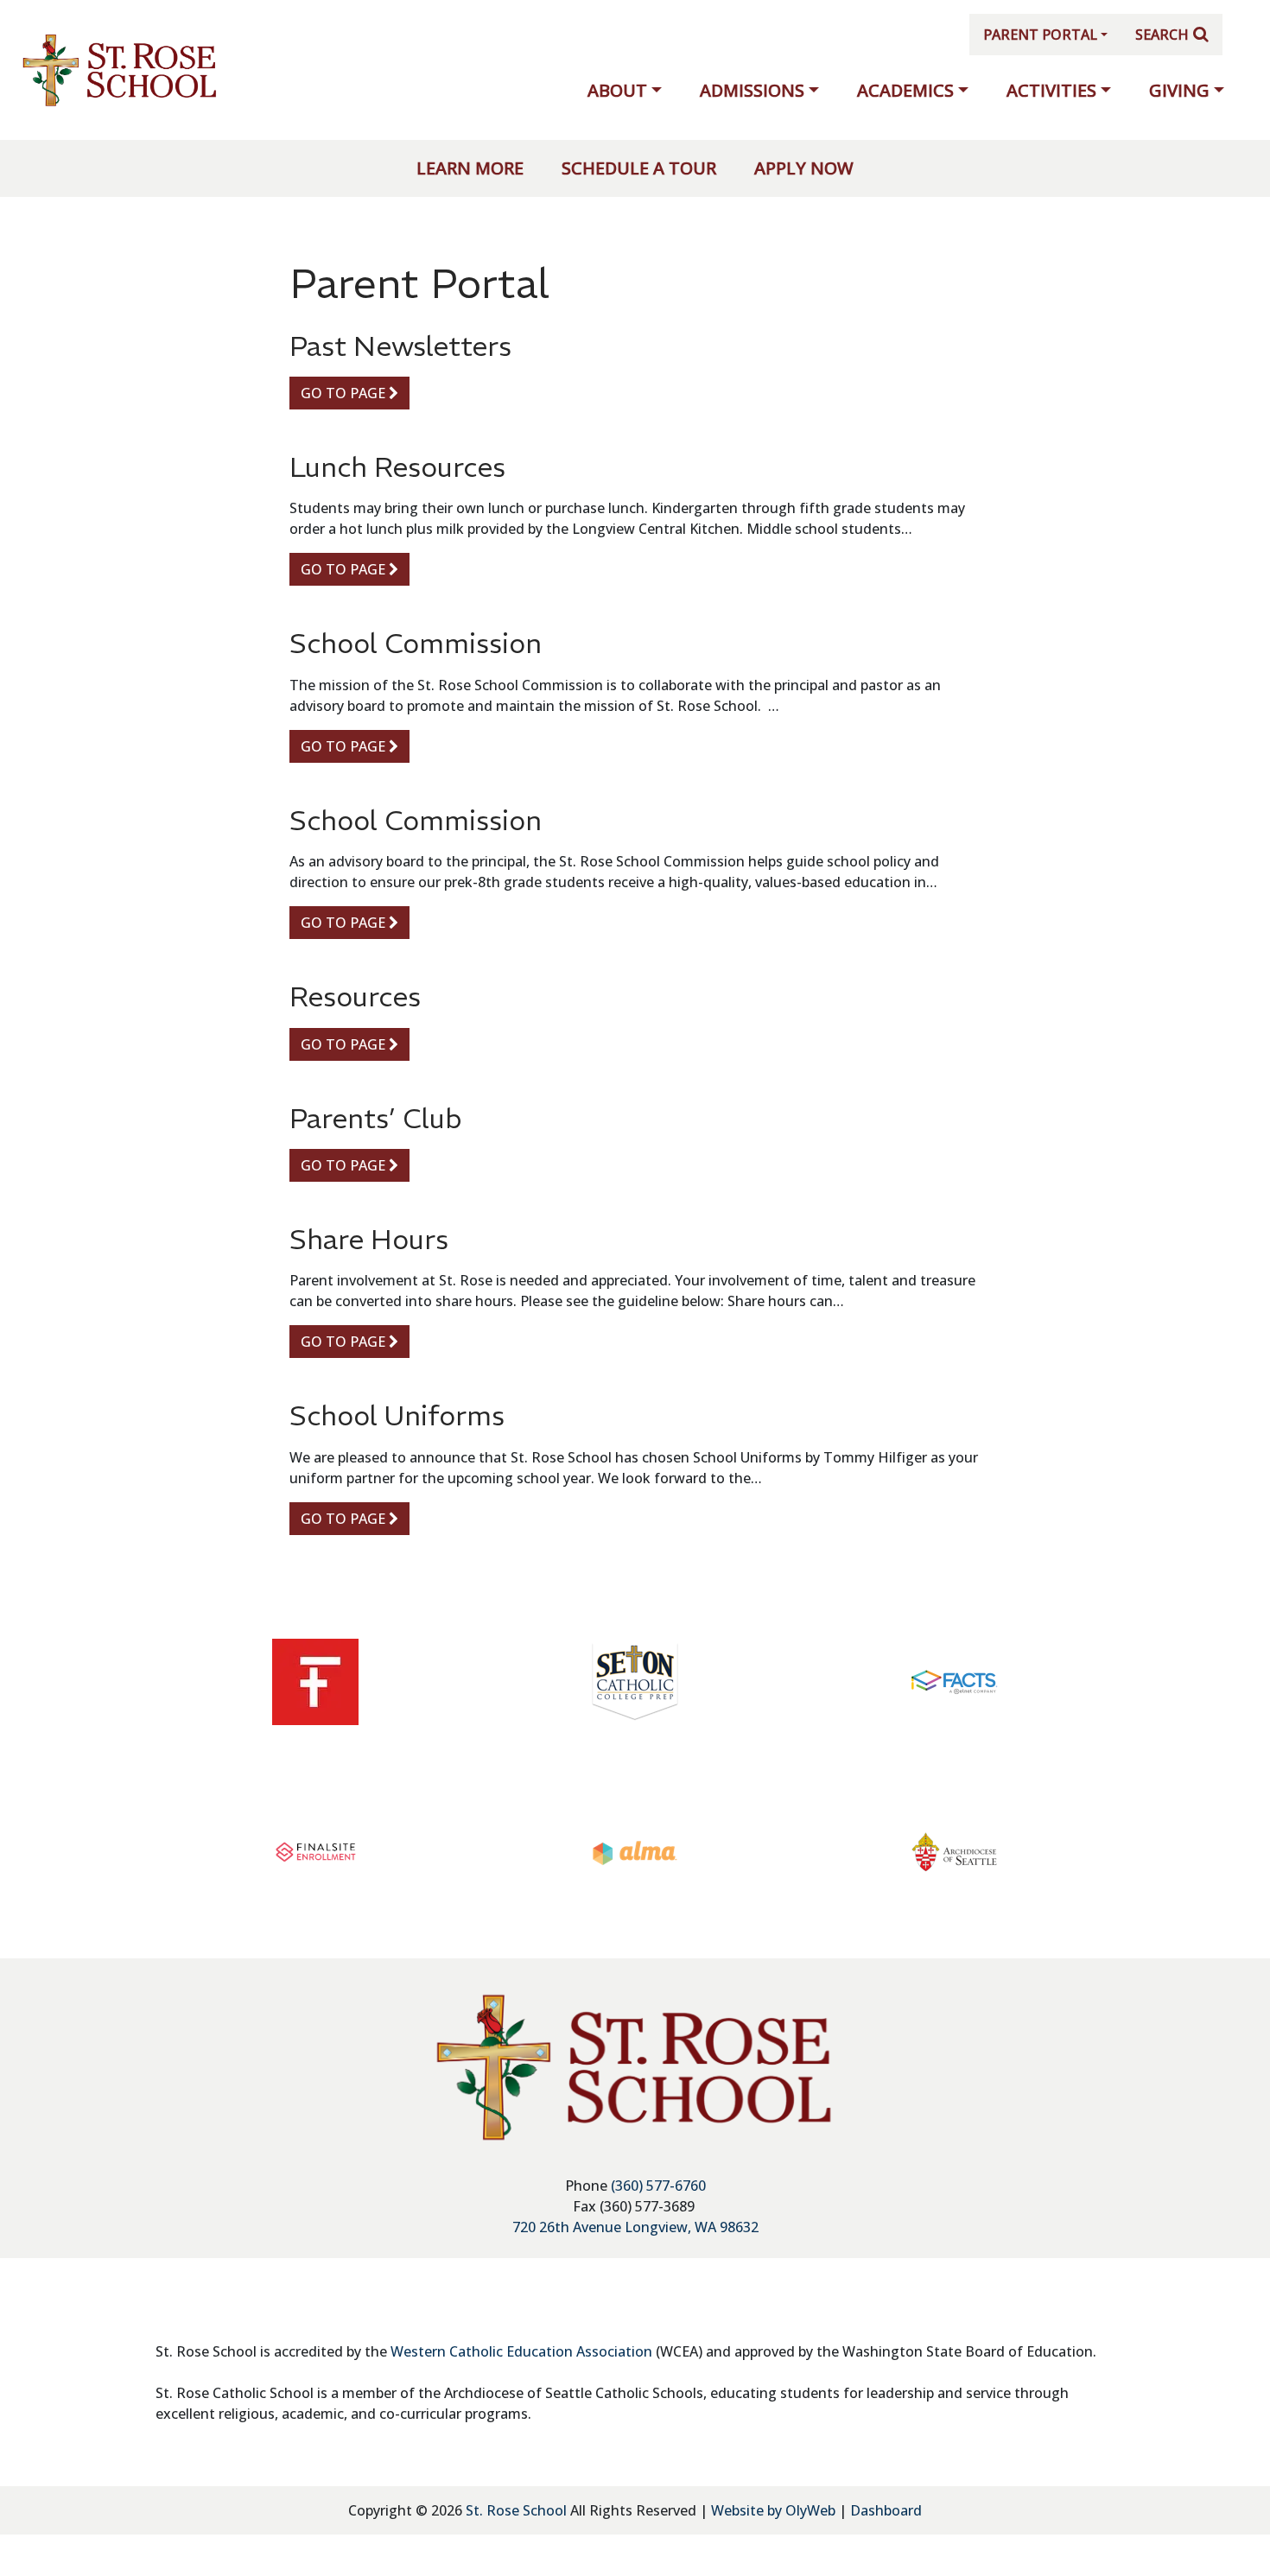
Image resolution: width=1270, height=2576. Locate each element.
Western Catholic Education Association (521, 2351)
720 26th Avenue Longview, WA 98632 (635, 2227)
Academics (905, 90)
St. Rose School (516, 2510)
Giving (1179, 90)
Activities (1051, 90)
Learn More (470, 168)
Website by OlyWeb (775, 2510)
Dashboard (886, 2510)
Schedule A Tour (639, 168)
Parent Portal (1040, 35)
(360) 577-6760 (658, 2186)
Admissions (752, 90)
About (617, 90)
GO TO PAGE (345, 393)
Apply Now (804, 168)
